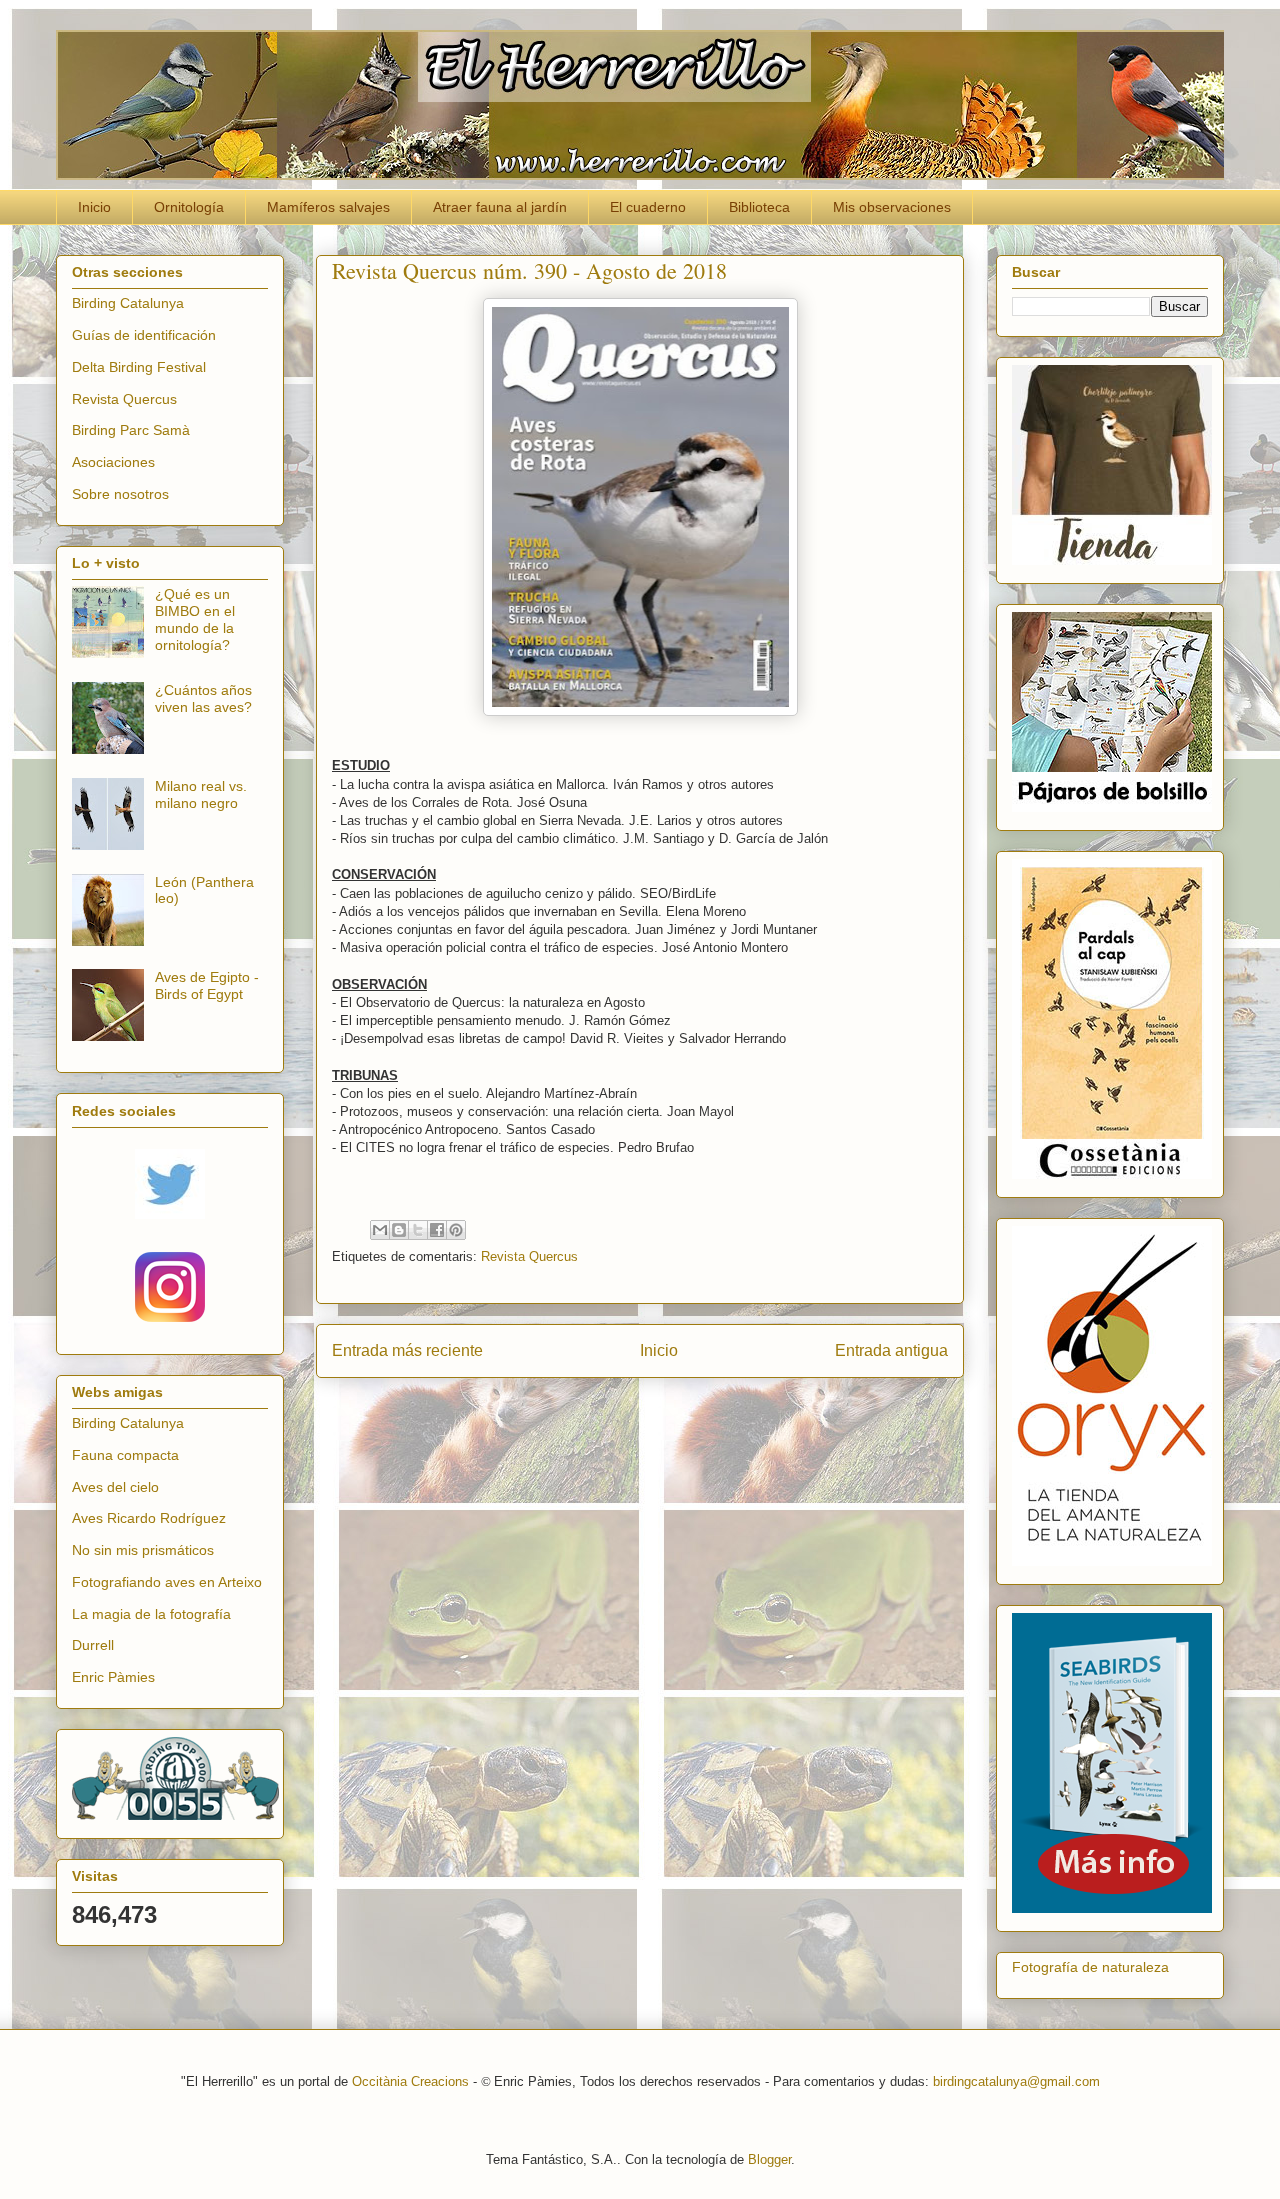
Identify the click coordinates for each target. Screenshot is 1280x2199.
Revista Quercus (529, 1256)
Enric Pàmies (113, 1677)
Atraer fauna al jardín (500, 207)
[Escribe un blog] (399, 1230)
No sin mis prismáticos (143, 1550)
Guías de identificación (144, 335)
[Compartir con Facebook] (437, 1230)
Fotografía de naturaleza (1090, 1967)
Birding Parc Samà (131, 430)
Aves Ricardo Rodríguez (149, 1518)
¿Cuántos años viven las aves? (203, 698)
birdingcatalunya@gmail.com (1016, 2081)
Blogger (769, 2159)
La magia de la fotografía (151, 1614)
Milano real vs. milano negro (201, 794)
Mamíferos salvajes (328, 207)
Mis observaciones (892, 207)
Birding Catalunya (128, 303)
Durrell (93, 1645)
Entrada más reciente (407, 1350)
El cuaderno (648, 207)
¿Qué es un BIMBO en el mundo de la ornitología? (195, 619)
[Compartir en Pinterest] (456, 1230)
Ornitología (189, 207)
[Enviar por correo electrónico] (380, 1230)
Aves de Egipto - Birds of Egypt (207, 985)
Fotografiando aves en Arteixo (167, 1582)
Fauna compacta (125, 1455)
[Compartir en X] (418, 1230)
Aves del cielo (115, 1487)
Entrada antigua (891, 1350)
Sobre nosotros (120, 494)
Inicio (94, 207)
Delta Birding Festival (139, 367)
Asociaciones (113, 462)
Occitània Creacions (410, 2081)
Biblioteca (759, 207)
